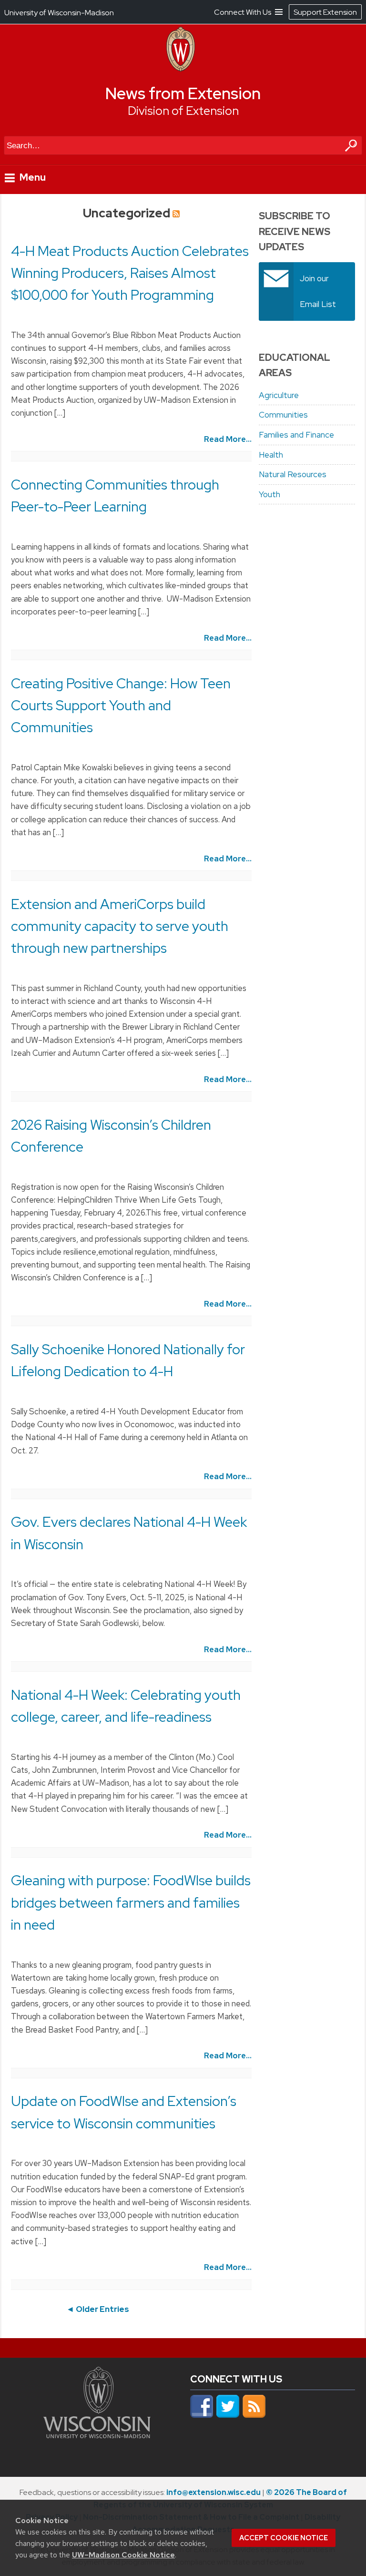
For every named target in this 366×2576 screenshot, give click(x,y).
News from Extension (183, 93)
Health (271, 455)
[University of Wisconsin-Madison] (181, 69)
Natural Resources (293, 474)
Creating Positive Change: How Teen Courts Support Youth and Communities (121, 705)
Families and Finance (296, 435)
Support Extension (325, 12)
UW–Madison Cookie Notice (123, 2555)
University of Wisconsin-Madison (59, 13)
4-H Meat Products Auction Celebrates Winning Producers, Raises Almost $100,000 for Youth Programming (130, 273)
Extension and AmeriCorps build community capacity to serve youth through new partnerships (120, 926)
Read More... (228, 439)
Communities (283, 415)
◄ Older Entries (98, 2309)
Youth (269, 494)
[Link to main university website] (97, 2435)
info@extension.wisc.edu (213, 2492)
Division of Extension (183, 111)
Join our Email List (318, 291)
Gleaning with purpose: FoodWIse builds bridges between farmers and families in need (131, 1902)
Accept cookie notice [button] (284, 2538)
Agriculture (279, 395)
